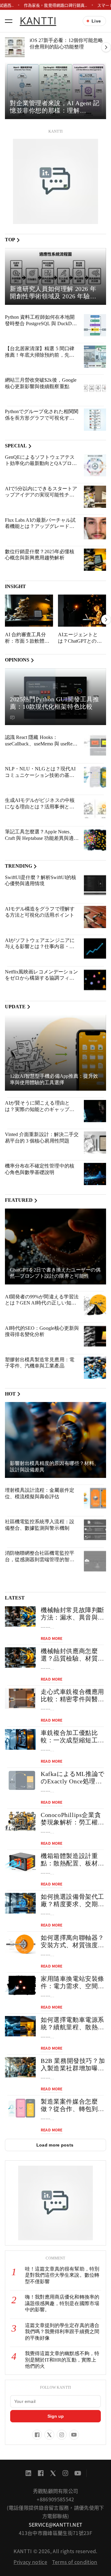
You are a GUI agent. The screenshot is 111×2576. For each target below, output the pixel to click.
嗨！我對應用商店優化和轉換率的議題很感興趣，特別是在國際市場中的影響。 (62, 2303)
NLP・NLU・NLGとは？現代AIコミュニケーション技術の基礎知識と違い (40, 775)
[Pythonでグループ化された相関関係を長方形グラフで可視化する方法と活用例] (95, 420)
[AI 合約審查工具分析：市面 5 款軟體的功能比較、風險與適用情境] (29, 611)
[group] (55, 91)
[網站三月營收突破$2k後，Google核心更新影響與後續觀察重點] (95, 388)
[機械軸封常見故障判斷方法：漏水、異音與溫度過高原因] (20, 1617)
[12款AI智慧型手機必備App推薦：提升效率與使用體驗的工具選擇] (55, 1053)
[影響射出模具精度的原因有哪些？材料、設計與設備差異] (55, 1440)
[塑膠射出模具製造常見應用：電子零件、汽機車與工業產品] (95, 1368)
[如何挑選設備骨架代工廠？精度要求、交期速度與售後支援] (20, 1903)
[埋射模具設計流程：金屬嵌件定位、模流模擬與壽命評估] (95, 1498)
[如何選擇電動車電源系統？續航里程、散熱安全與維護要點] (20, 2026)
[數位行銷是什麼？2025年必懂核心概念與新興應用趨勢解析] (95, 560)
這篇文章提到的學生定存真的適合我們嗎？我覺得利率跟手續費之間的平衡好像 (62, 2332)
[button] (9, 21)
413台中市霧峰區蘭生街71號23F (55, 2533)
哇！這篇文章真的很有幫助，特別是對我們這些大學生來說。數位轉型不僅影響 (62, 2275)
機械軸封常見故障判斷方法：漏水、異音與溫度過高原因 (72, 1617)
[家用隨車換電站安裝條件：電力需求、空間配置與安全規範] (20, 1985)
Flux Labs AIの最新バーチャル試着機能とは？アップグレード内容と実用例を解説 (40, 526)
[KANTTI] (55, 181)
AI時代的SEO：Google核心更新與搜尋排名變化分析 (42, 1331)
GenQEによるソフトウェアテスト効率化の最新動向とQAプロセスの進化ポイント (41, 463)
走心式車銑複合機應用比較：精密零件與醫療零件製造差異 (72, 1699)
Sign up (56, 2416)
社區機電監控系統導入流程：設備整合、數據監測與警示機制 (40, 1525)
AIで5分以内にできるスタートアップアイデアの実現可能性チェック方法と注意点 (41, 495)
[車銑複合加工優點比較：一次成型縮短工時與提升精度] (20, 1739)
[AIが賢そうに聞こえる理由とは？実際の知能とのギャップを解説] (95, 1111)
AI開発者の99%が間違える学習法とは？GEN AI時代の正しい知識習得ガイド (42, 1303)
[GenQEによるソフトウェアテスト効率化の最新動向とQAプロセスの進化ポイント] (95, 465)
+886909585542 (55, 2499)
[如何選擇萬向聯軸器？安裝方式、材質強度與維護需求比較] (20, 1944)
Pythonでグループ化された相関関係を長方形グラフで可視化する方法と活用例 (42, 418)
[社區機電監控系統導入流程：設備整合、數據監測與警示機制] (95, 1530)
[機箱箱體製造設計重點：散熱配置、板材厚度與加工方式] (20, 1863)
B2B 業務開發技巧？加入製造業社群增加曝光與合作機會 (73, 2068)
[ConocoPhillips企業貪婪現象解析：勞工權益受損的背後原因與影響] (20, 1821)
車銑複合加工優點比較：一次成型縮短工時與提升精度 (72, 1740)
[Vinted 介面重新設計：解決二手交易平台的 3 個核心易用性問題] (95, 1143)
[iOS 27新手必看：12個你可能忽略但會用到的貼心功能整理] (15, 47)
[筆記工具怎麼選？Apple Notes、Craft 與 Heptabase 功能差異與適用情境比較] (95, 840)
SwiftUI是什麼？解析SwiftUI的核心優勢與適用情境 (41, 881)
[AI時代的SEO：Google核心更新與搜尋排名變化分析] (95, 1336)
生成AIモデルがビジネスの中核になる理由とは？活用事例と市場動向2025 (40, 807)
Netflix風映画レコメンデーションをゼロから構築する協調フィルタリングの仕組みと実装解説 (41, 978)
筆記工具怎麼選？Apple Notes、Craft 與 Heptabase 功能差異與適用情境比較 (42, 838)
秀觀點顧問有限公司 (56, 2491)
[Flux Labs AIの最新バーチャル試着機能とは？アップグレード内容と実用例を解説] (95, 528)
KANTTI (38, 21)
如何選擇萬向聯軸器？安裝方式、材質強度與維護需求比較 (72, 1945)
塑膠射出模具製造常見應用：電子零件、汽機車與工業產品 (40, 1363)
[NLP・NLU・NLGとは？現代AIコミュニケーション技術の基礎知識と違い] (95, 777)
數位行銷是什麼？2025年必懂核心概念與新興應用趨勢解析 (40, 555)
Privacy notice (30, 2562)
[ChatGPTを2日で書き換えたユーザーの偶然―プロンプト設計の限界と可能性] (55, 1247)
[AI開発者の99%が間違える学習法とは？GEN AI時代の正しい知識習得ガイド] (95, 1305)
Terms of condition (75, 2562)
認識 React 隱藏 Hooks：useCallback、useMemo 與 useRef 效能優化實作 (39, 744)
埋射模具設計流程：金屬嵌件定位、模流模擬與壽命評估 (40, 1493)
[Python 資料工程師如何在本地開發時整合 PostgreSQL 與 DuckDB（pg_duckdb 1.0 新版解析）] (95, 325)
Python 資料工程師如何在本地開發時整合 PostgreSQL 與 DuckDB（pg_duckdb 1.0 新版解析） (40, 323)
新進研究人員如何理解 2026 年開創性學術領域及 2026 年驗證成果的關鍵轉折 (53, 296)
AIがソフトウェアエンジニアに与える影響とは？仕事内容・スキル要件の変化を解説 (40, 947)
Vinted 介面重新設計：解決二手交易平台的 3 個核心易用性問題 (42, 1138)
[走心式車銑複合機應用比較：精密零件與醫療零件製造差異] (20, 1698)
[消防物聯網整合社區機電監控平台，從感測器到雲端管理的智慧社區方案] (95, 1561)
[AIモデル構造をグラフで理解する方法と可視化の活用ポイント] (95, 917)
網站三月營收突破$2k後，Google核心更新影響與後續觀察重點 (41, 383)
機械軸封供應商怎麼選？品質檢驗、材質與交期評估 (72, 1658)
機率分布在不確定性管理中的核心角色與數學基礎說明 (40, 1169)
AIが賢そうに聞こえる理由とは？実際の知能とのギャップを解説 (40, 1109)
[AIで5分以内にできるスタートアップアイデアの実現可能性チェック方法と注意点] (95, 497)
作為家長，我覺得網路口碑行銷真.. (55, 5)
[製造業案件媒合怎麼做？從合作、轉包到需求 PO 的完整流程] (20, 2108)
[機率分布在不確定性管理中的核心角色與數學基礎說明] (95, 1174)
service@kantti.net (56, 2524)
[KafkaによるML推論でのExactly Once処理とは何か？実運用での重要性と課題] (20, 1780)
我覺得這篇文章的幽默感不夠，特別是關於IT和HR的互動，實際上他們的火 (62, 2360)
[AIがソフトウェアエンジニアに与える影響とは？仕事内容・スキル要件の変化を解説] (95, 948)
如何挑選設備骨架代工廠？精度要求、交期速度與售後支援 (72, 1904)
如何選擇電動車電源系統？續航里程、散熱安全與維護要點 (72, 2027)
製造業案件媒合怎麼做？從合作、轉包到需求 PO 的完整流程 (72, 2109)
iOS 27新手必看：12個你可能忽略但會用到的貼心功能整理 (66, 44)
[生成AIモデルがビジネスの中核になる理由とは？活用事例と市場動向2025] (95, 808)
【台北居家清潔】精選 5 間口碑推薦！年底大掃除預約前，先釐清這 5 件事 (40, 355)
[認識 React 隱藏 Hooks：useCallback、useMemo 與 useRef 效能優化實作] (95, 745)
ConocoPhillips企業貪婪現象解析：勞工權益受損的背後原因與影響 (72, 1822)
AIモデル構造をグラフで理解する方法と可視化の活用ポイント (40, 912)
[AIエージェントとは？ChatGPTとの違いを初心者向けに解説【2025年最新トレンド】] (82, 611)
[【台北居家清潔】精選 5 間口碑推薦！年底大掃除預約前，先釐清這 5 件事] (95, 357)
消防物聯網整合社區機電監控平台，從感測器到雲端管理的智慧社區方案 (40, 1559)
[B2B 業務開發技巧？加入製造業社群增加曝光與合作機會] (20, 2067)
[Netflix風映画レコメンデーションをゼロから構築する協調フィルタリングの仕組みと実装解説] (95, 980)
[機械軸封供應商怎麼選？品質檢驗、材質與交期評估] (20, 1658)
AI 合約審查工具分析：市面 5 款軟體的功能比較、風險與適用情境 (27, 644)
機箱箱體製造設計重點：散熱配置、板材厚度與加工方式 (72, 1863)
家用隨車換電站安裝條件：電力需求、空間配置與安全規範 (72, 1986)
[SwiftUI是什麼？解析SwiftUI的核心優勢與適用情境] (95, 886)
